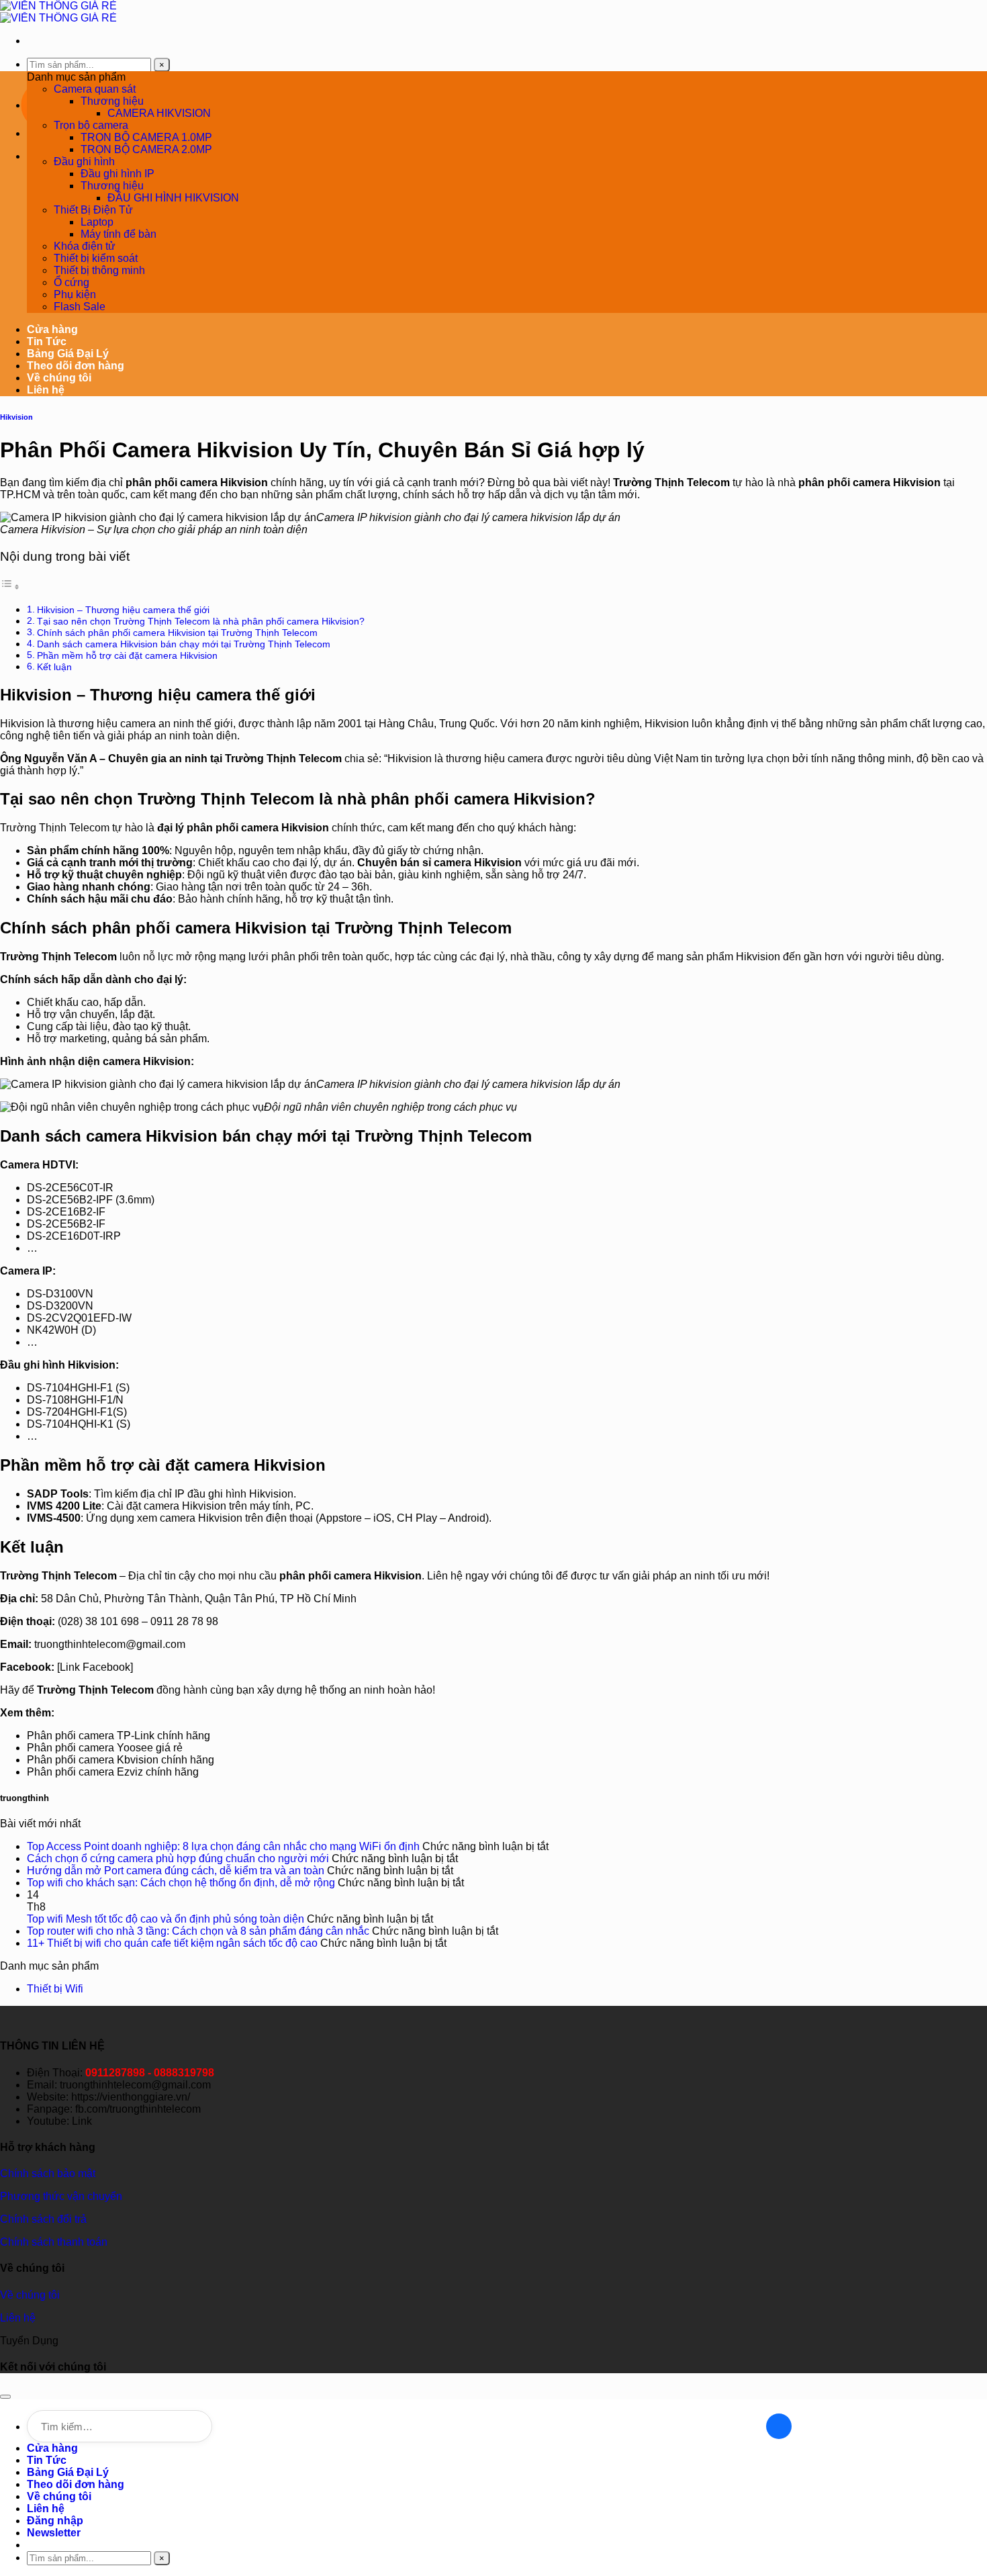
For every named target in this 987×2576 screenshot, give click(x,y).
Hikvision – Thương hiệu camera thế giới (123, 610)
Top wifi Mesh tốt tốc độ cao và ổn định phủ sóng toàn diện (166, 1919)
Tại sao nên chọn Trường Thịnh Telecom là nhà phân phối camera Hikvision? (201, 621)
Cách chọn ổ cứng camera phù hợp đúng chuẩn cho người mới (178, 1858)
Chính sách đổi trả (43, 2219)
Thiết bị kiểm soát (96, 258)
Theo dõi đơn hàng (76, 366)
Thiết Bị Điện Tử (93, 210)
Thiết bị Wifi (55, 1989)
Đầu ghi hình (84, 162)
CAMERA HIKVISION (159, 113)
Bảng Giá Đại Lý (68, 354)
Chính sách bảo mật (48, 2173)
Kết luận (54, 667)
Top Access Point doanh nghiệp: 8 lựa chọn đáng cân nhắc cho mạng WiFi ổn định (223, 1846)
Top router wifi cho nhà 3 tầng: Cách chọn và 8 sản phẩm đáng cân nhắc (198, 1931)
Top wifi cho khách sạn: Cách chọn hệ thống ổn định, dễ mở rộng (181, 1883)
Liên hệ (46, 390)
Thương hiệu (112, 101)
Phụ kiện (75, 294)
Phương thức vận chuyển (61, 2196)
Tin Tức (47, 341)
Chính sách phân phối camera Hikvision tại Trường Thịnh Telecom (177, 633)
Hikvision (16, 417)
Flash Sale (80, 307)
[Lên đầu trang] (5, 2397)
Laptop (97, 222)
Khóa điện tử (85, 246)
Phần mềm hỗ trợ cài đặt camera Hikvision (127, 655)
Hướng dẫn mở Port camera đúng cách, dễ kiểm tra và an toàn (176, 1871)
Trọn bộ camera (91, 125)
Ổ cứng (72, 282)
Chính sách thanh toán (54, 2242)
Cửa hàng (52, 329)
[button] (54, 2533)
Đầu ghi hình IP (117, 174)
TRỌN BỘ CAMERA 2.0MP (146, 149)
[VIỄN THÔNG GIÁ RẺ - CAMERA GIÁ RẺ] (58, 12)
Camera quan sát (95, 89)
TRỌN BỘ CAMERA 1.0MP (146, 137)
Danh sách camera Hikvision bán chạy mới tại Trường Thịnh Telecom (184, 644)
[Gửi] (779, 2426)
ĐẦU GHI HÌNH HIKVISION (173, 198)
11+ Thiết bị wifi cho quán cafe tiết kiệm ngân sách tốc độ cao (172, 1943)
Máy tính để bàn (119, 234)
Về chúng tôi (59, 378)
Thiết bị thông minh (99, 270)
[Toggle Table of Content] (10, 587)
